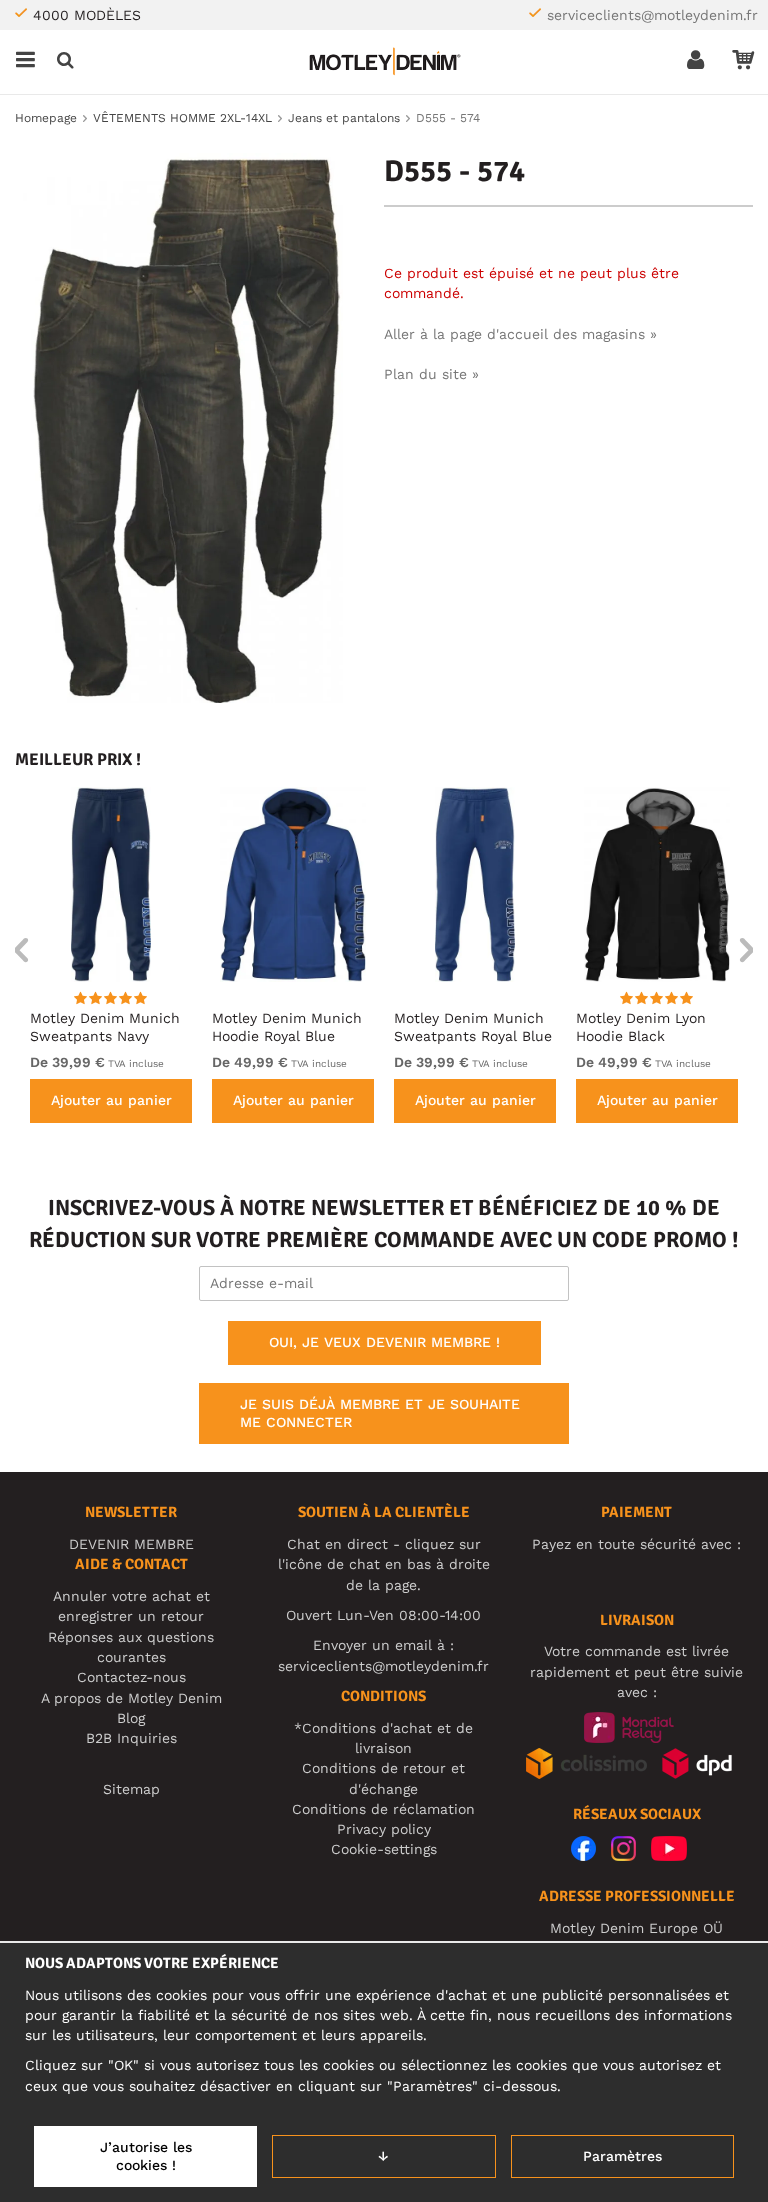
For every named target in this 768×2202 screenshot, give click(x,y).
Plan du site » (431, 374)
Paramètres (622, 2156)
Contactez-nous (131, 1677)
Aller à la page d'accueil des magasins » (520, 334)
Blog (131, 1718)
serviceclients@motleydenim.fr (652, 15)
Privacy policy (384, 1829)
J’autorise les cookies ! (146, 2156)
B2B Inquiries (131, 1738)
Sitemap (131, 1789)
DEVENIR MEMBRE (131, 1544)
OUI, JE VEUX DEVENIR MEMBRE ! (384, 1342)
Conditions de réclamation (383, 1809)
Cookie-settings (384, 1849)
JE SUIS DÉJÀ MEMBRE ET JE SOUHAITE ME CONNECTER (380, 1413)
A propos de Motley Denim (131, 1698)
